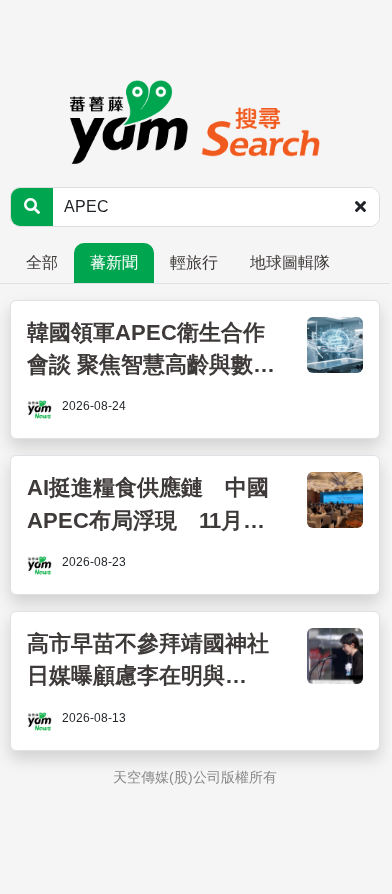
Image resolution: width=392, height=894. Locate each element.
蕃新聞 (114, 262)
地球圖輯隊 (290, 262)
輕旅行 (194, 262)
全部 (42, 262)
